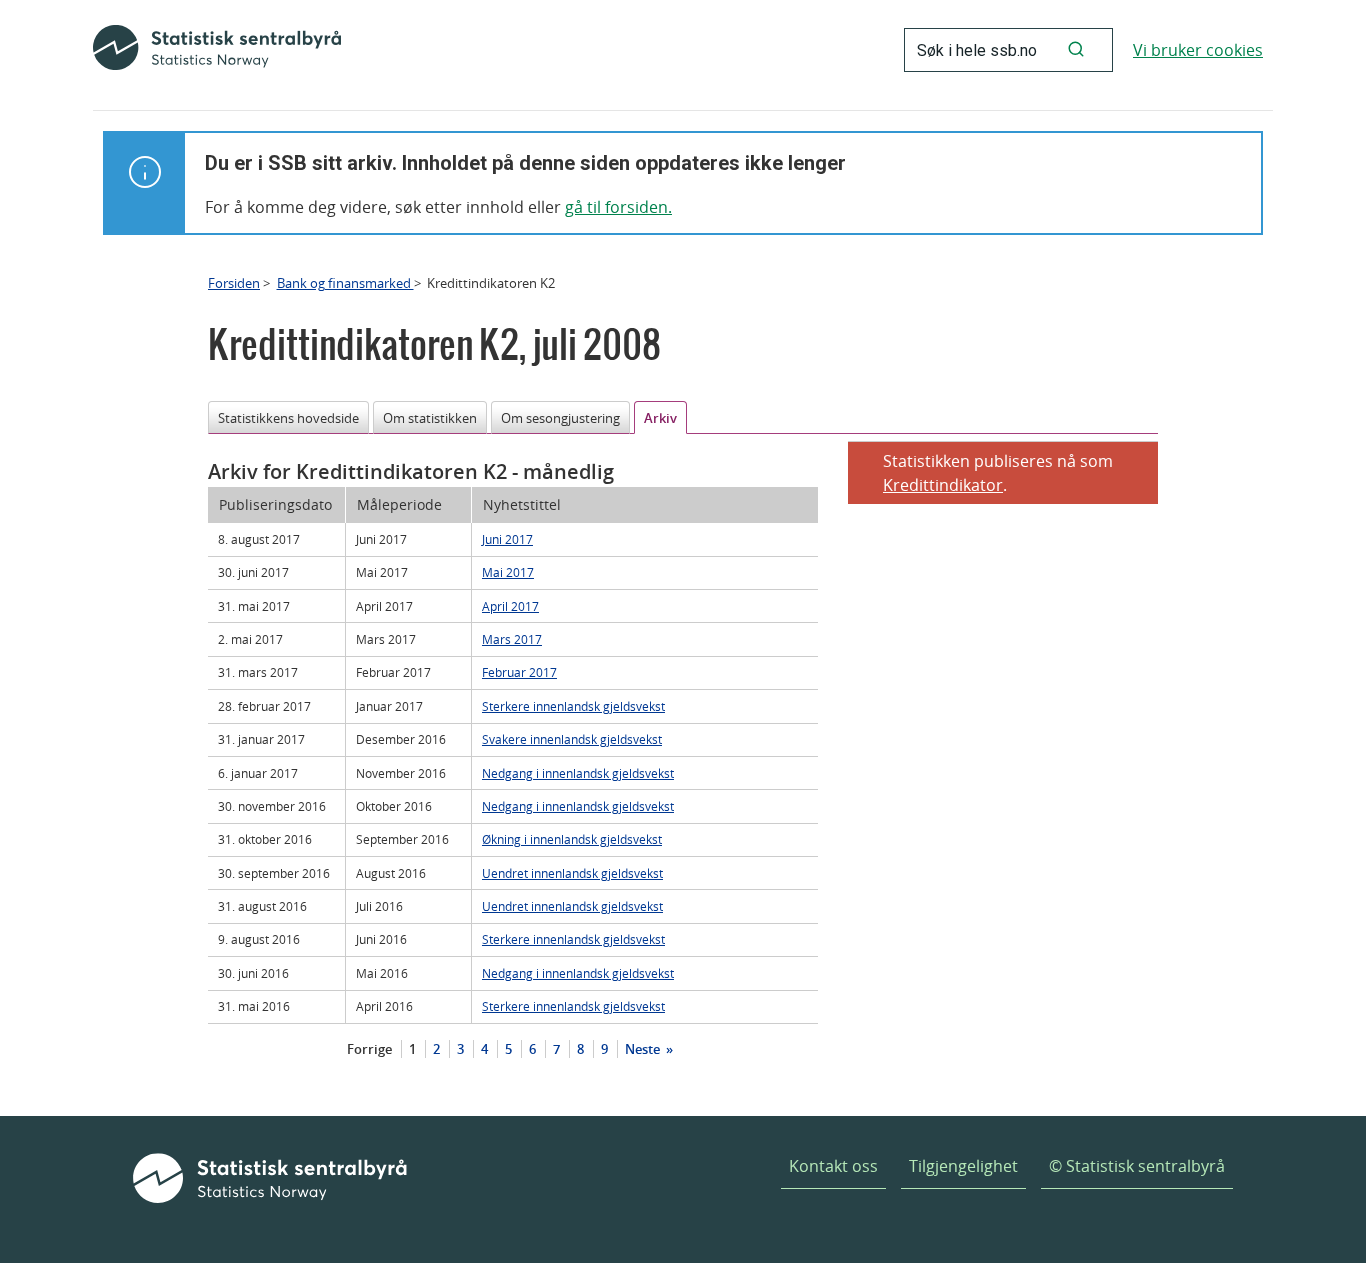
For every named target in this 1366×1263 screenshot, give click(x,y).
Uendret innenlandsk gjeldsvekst (572, 873)
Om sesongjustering (560, 418)
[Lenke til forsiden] (217, 50)
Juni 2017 (507, 539)
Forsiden (234, 283)
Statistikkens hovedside (288, 418)
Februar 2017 (519, 672)
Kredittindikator (943, 485)
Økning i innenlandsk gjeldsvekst (572, 839)
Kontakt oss (833, 1166)
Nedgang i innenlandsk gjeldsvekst (578, 773)
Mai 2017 (508, 572)
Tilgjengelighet (963, 1166)
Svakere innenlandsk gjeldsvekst (572, 739)
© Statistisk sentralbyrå (1137, 1166)
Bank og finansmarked (345, 283)
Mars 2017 (512, 639)
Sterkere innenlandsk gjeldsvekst (573, 706)
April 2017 (510, 606)
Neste (644, 1049)
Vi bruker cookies (1198, 50)
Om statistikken (430, 418)
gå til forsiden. (618, 207)
